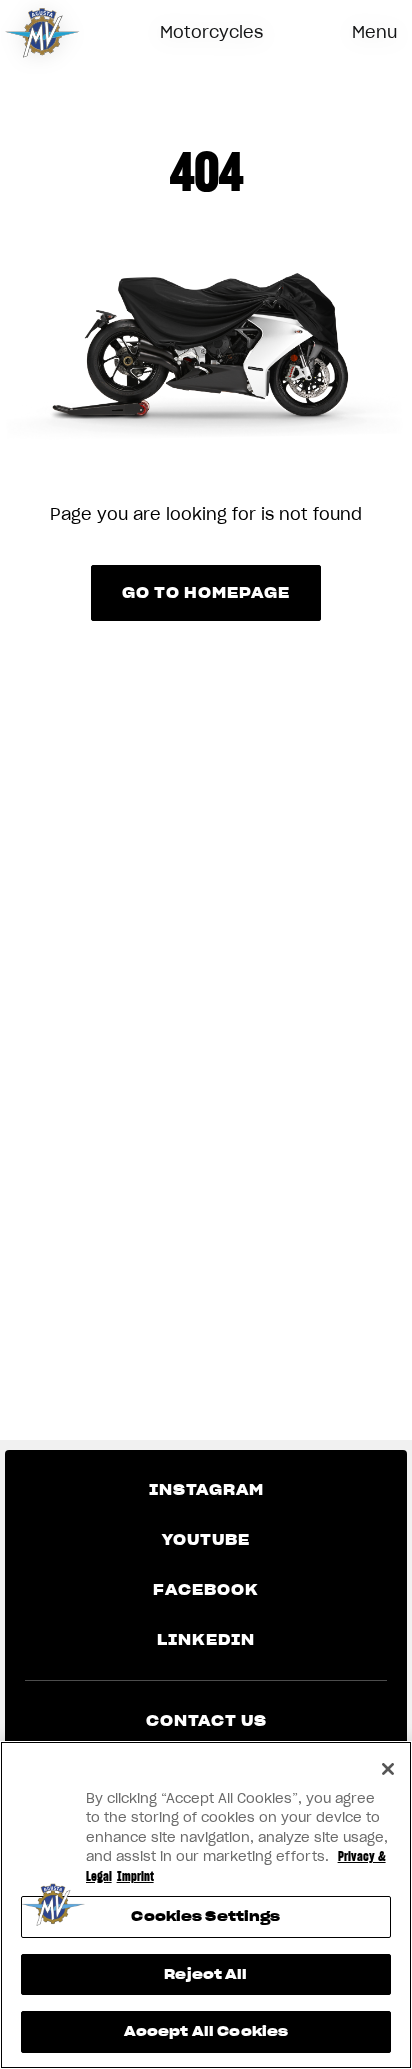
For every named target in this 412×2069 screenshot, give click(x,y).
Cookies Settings (205, 1916)
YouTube (206, 1540)
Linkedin (206, 1640)
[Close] (388, 1769)
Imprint (135, 1876)
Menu (374, 32)
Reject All (205, 1974)
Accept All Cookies (206, 2031)
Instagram (206, 1490)
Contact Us (206, 1721)
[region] (206, 1905)
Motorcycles (211, 32)
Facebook (206, 1590)
